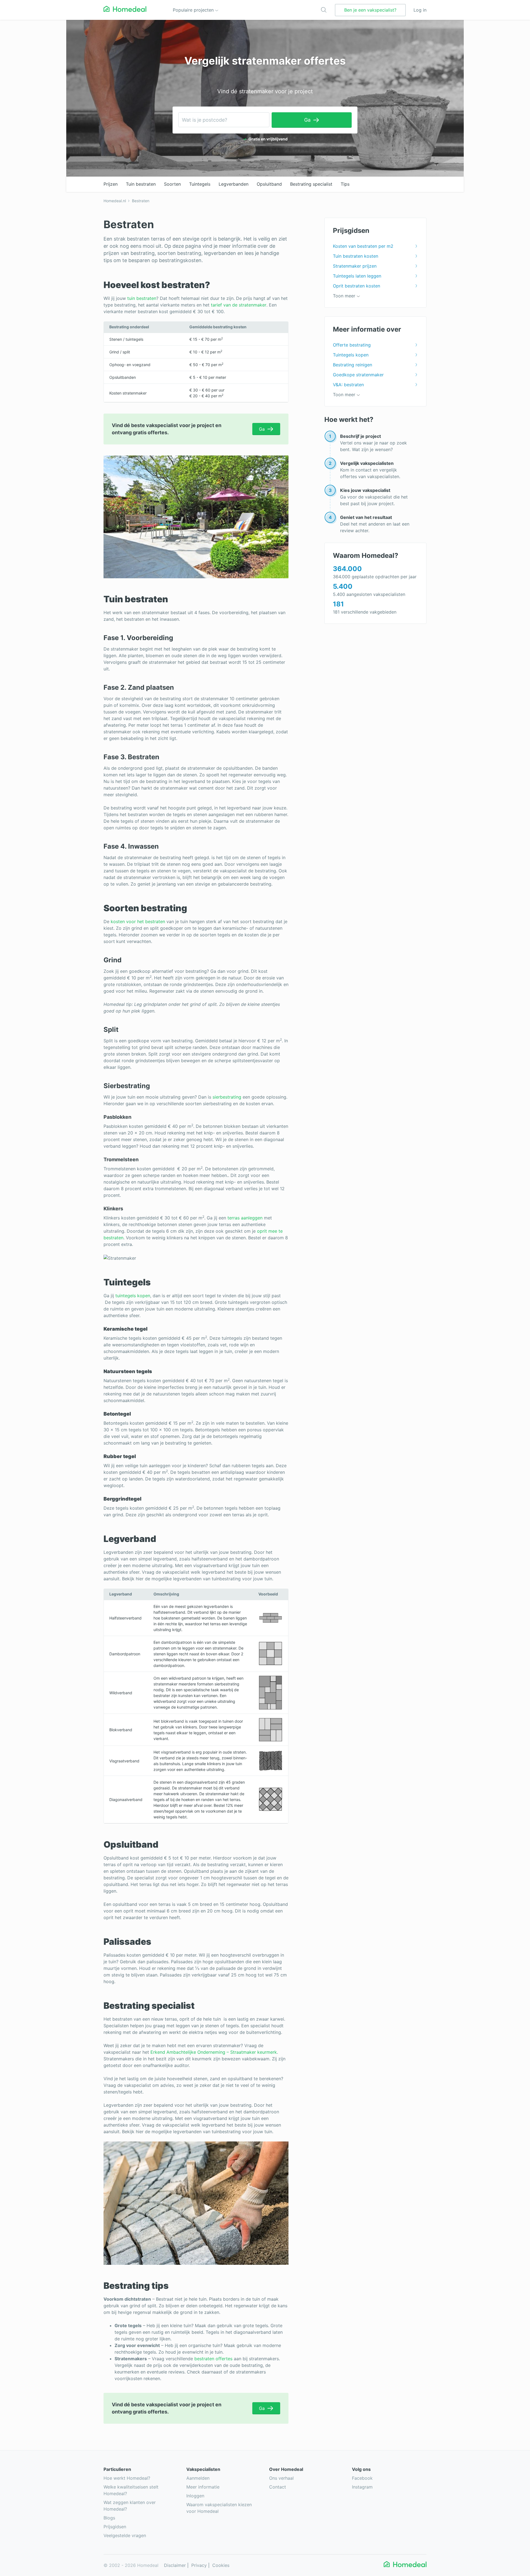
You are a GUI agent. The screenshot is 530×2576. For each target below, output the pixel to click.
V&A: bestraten (348, 385)
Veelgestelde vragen (125, 2535)
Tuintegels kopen (351, 355)
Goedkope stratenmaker (358, 375)
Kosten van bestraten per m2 (363, 246)
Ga (307, 120)
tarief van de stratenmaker (239, 305)
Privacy (199, 2565)
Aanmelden (198, 2478)
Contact (278, 2487)
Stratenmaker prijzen (355, 266)
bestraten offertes (213, 2359)
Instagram (362, 2487)
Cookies (221, 2565)
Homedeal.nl (115, 201)
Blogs (109, 2518)
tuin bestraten (142, 298)
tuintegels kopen (133, 1296)
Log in (420, 10)
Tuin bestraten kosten (356, 256)
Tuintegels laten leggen (357, 276)
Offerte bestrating (352, 345)
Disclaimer (175, 2565)
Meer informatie (203, 2487)
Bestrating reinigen (353, 365)
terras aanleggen (245, 1218)
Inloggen (195, 2496)
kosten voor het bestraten (138, 921)
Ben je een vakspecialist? (370, 10)
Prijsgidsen (115, 2527)
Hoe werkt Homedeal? (127, 2478)
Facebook (362, 2478)
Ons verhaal (281, 2478)
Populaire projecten (194, 10)
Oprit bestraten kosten (357, 286)
